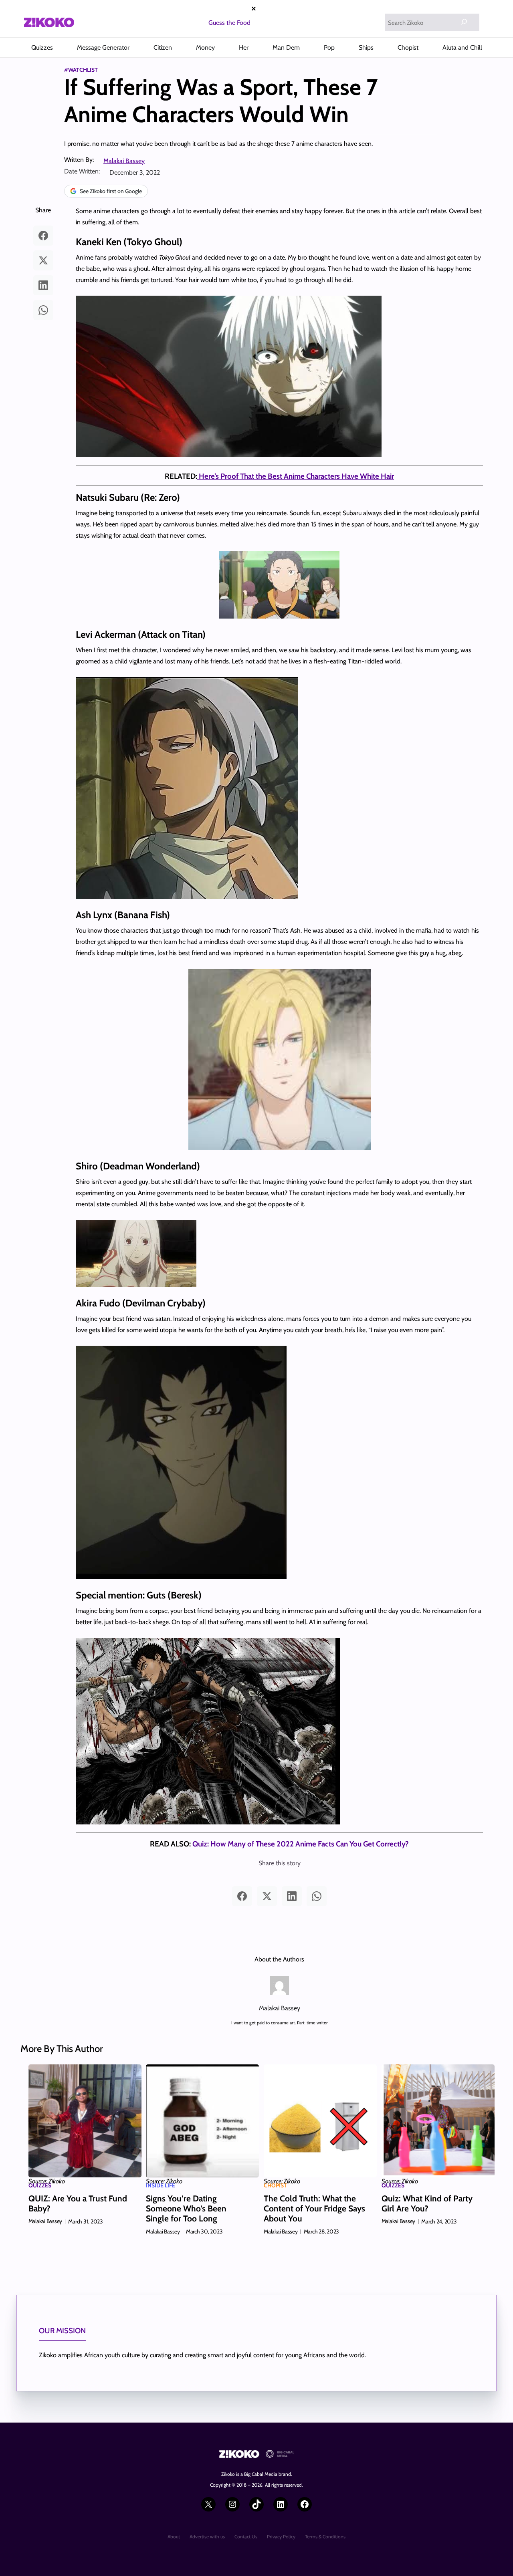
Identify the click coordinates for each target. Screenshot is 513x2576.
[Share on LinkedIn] (43, 285)
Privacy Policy (281, 2537)
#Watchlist (81, 70)
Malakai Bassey (124, 161)
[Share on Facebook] (43, 236)
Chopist (275, 2185)
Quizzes (40, 2185)
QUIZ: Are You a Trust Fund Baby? (78, 2203)
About (174, 2537)
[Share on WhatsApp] (43, 310)
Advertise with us (207, 2537)
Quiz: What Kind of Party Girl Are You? (427, 2203)
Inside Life (161, 2185)
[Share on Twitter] (43, 260)
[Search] (464, 22)
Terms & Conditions (325, 2537)
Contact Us (246, 2537)
